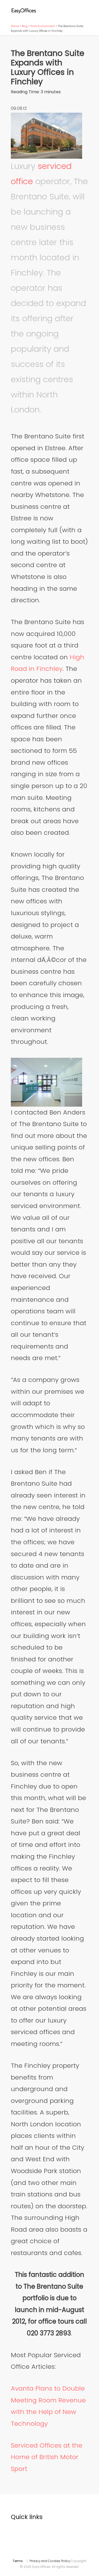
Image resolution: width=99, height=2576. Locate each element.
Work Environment (43, 26)
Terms (18, 2561)
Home (15, 26)
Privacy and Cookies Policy (50, 2561)
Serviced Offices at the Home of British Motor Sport (47, 2457)
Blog (25, 26)
